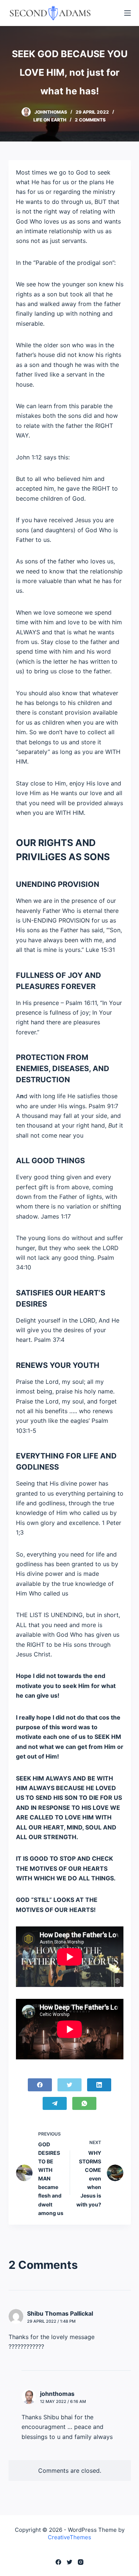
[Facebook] (40, 2085)
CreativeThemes (69, 2537)
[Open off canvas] (128, 13)
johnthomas (57, 2394)
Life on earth (50, 120)
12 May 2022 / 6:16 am (63, 2401)
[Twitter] (69, 2085)
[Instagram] (81, 2562)
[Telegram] (55, 2103)
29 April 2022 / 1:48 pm (51, 2321)
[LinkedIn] (99, 2085)
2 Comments (90, 120)
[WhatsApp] (84, 2103)
